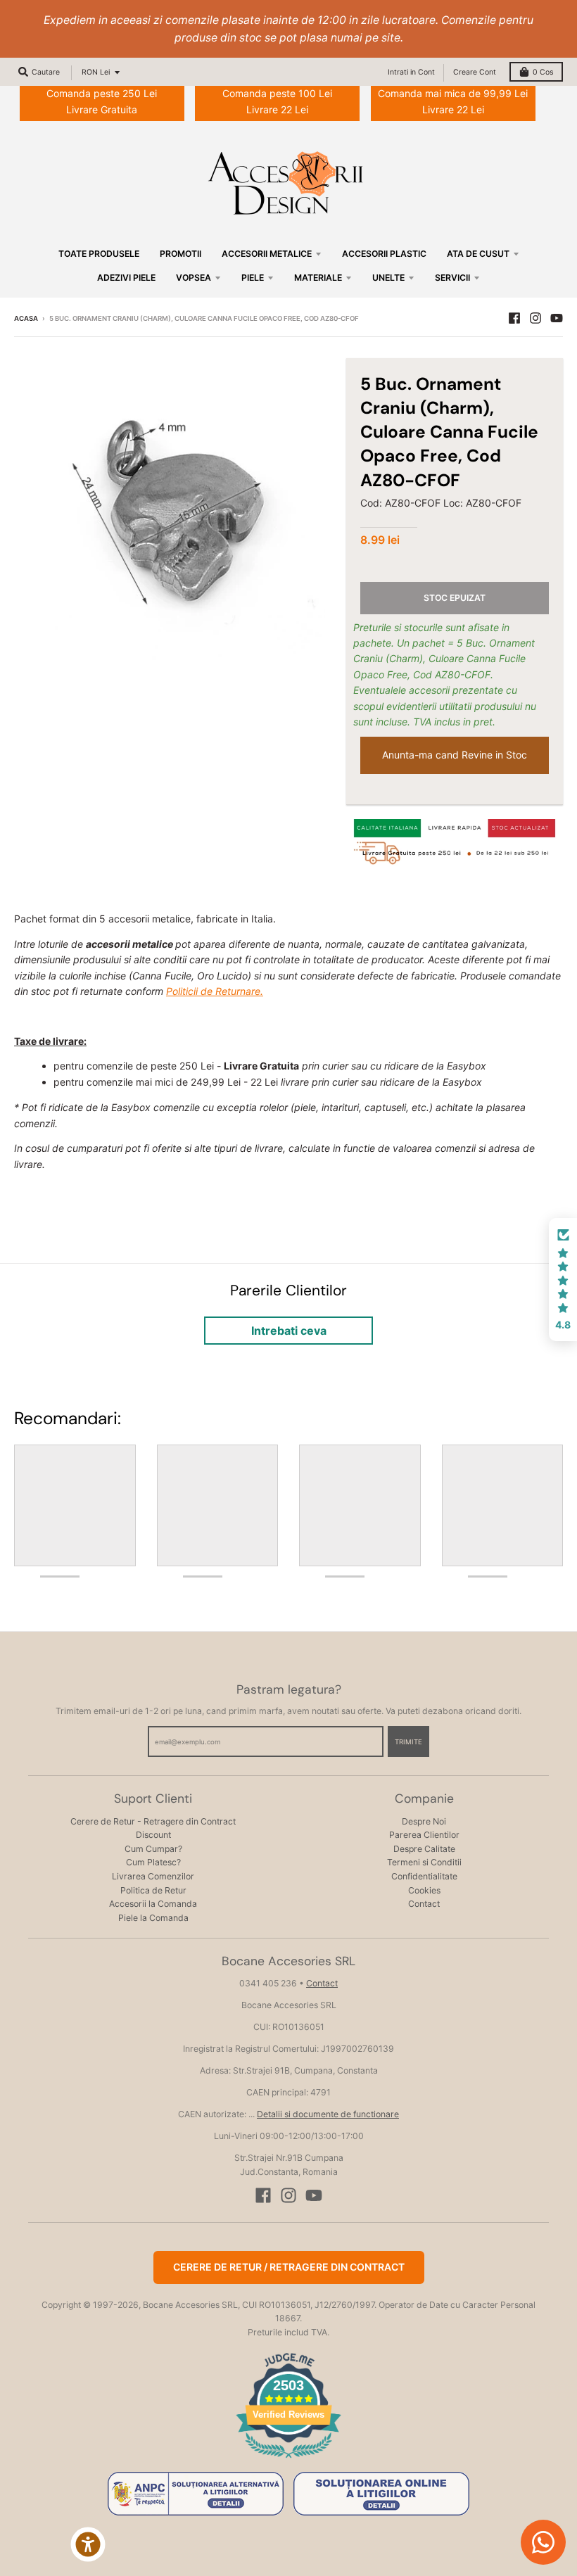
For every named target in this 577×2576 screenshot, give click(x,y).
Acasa (26, 318)
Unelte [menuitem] (388, 278)
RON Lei (96, 72)
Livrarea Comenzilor (153, 1876)
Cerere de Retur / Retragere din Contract (289, 2267)
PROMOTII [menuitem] (180, 254)
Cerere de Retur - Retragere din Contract (153, 1821)
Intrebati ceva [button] (289, 1331)
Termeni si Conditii (424, 1862)
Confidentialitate (424, 1876)
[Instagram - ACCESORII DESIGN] (535, 318)
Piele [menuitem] (253, 278)
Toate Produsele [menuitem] (99, 254)
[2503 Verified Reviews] (288, 2460)
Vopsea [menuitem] (194, 278)
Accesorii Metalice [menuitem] (267, 254)
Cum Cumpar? (153, 1849)
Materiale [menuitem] (318, 278)
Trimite (408, 1742)
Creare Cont (475, 72)
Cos (543, 72)
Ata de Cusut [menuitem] (478, 254)
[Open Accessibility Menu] (88, 2544)
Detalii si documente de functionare (328, 2114)
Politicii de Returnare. (215, 991)
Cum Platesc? (153, 1862)
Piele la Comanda (153, 1918)
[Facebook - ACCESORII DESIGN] (514, 318)
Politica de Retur (153, 1890)
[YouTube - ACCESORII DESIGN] (557, 318)
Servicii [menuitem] (452, 278)
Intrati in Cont (411, 72)
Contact (424, 1904)
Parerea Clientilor (424, 1835)
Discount (153, 1835)
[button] (563, 1280)
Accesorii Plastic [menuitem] (384, 254)
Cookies (424, 1890)
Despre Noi (424, 1821)
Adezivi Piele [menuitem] (126, 278)
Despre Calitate (424, 1849)
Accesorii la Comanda (153, 1904)
